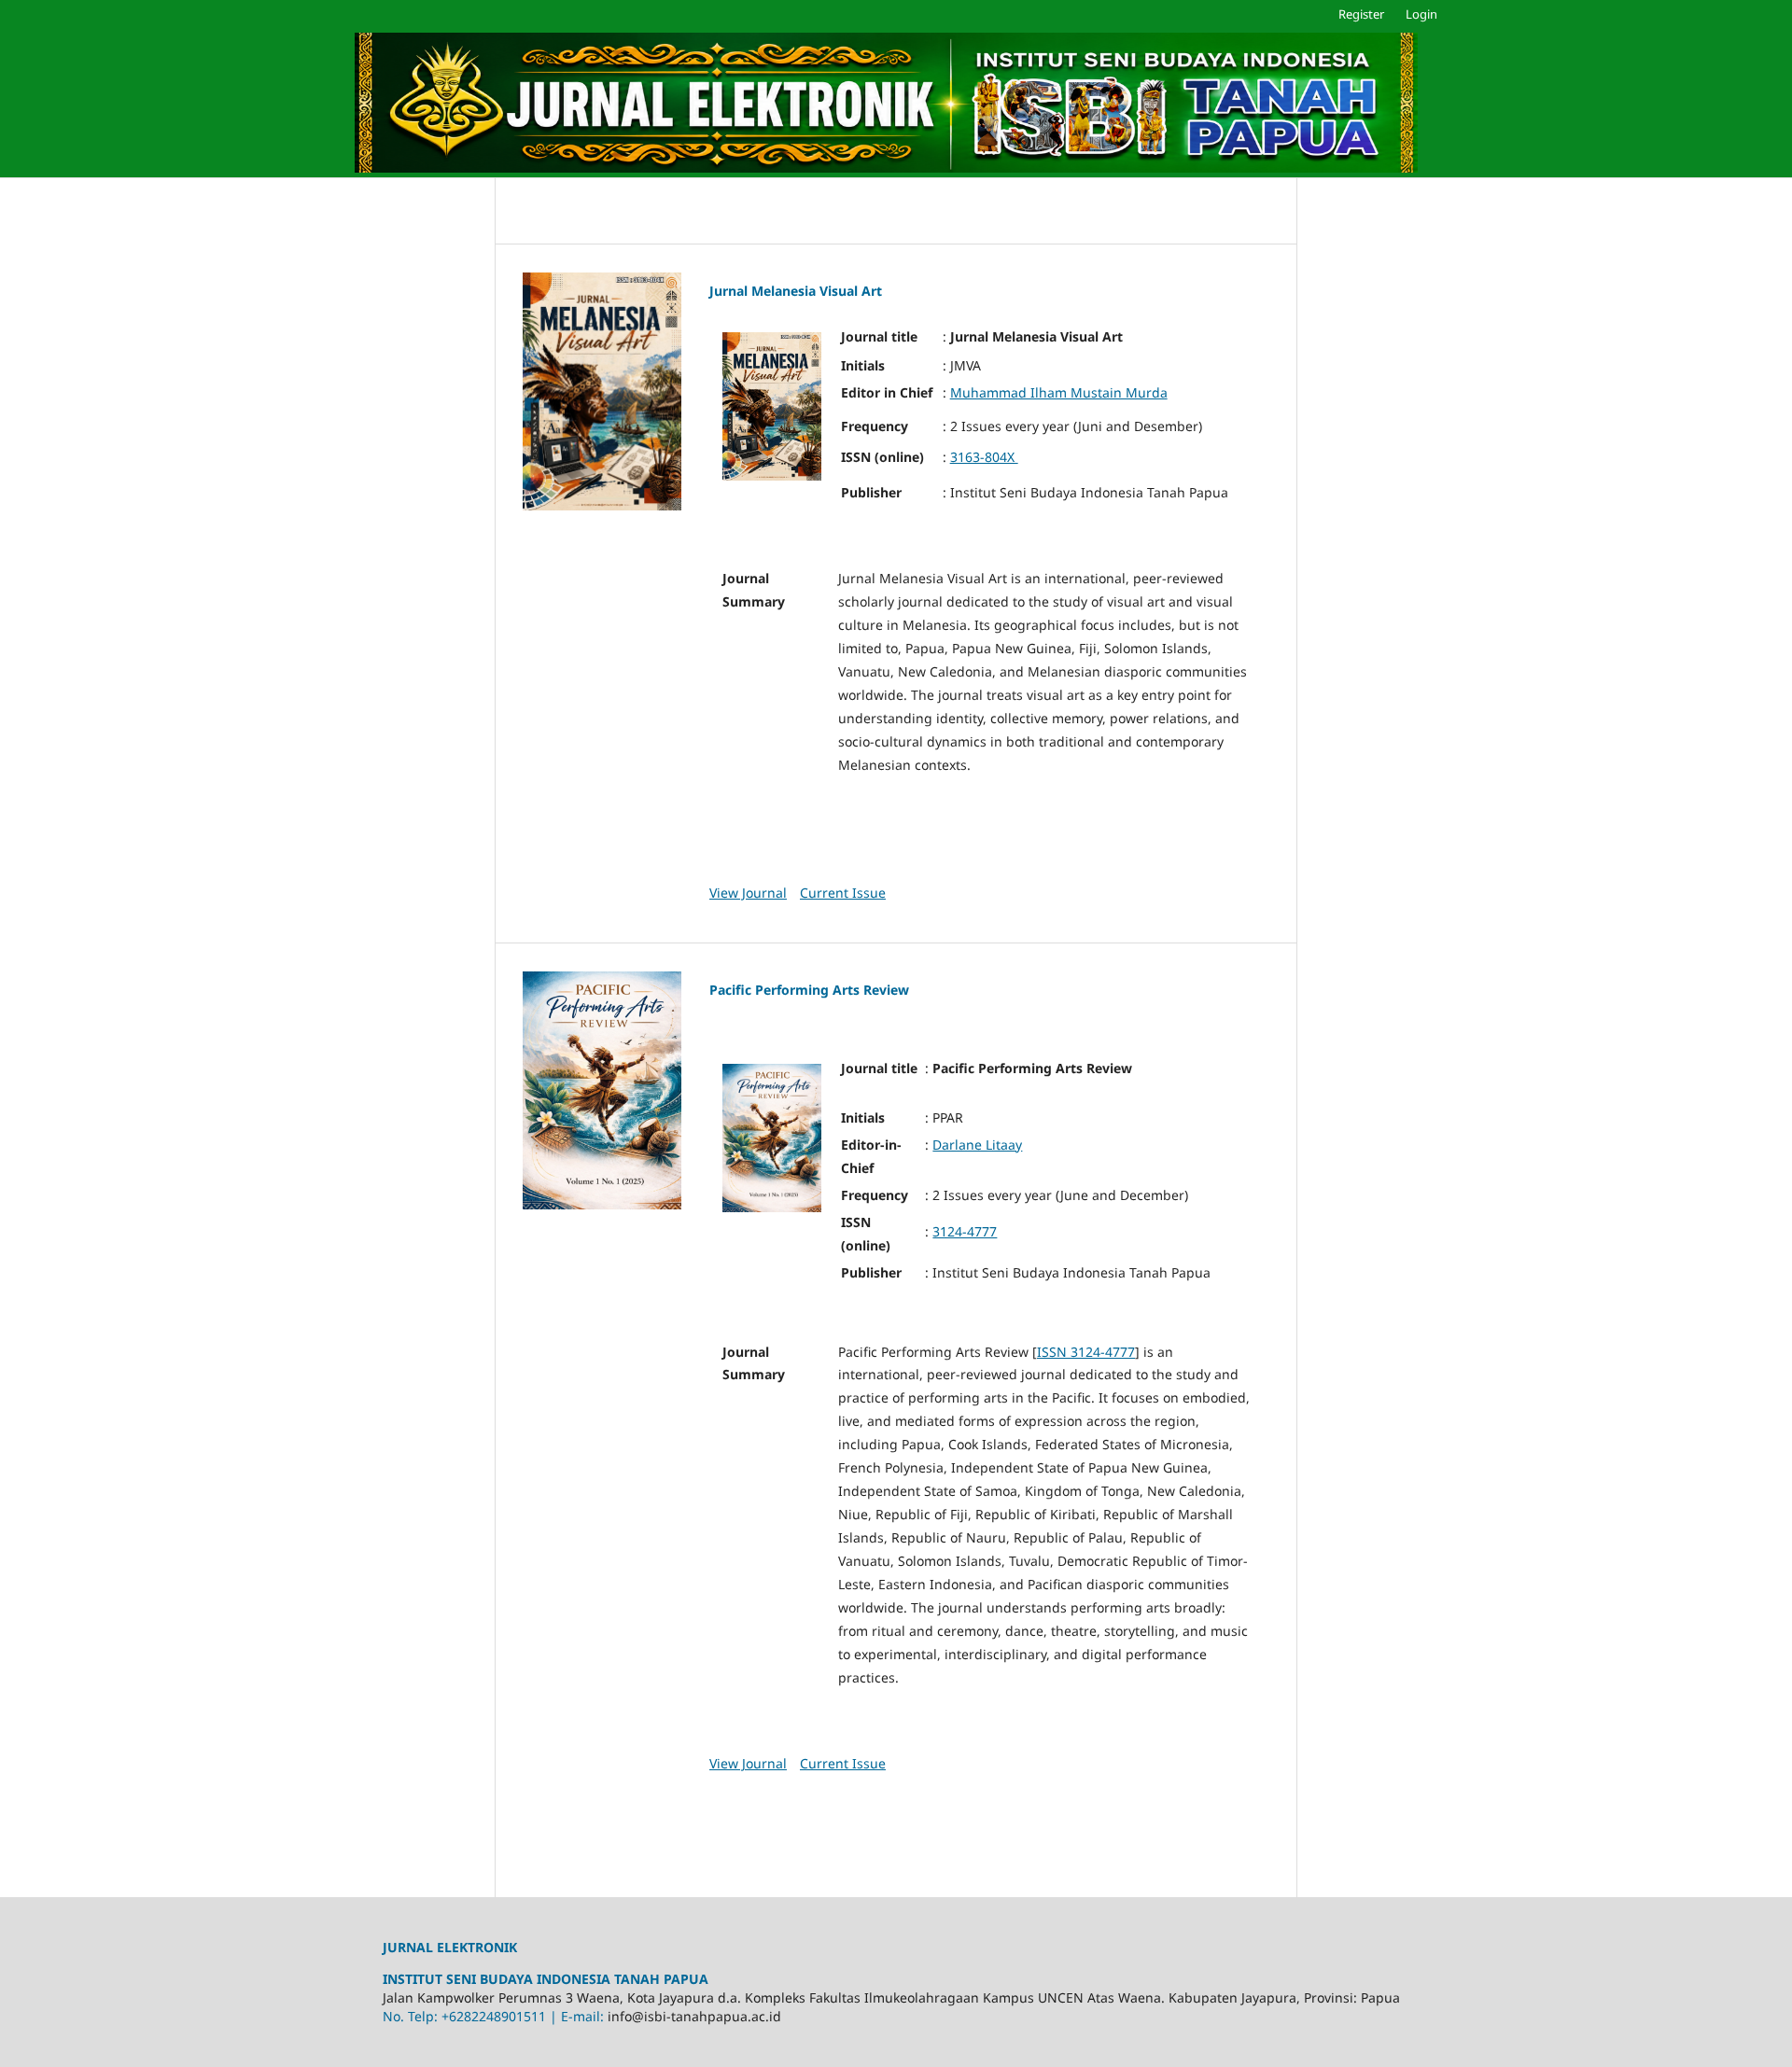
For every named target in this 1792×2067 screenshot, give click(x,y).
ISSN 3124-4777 (1086, 1352)
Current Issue (843, 893)
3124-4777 (965, 1231)
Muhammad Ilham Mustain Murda (1059, 392)
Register (1361, 14)
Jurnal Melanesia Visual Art (796, 291)
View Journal (748, 893)
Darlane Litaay (977, 1145)
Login (1421, 14)
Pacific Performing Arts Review (809, 990)
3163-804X (984, 457)
